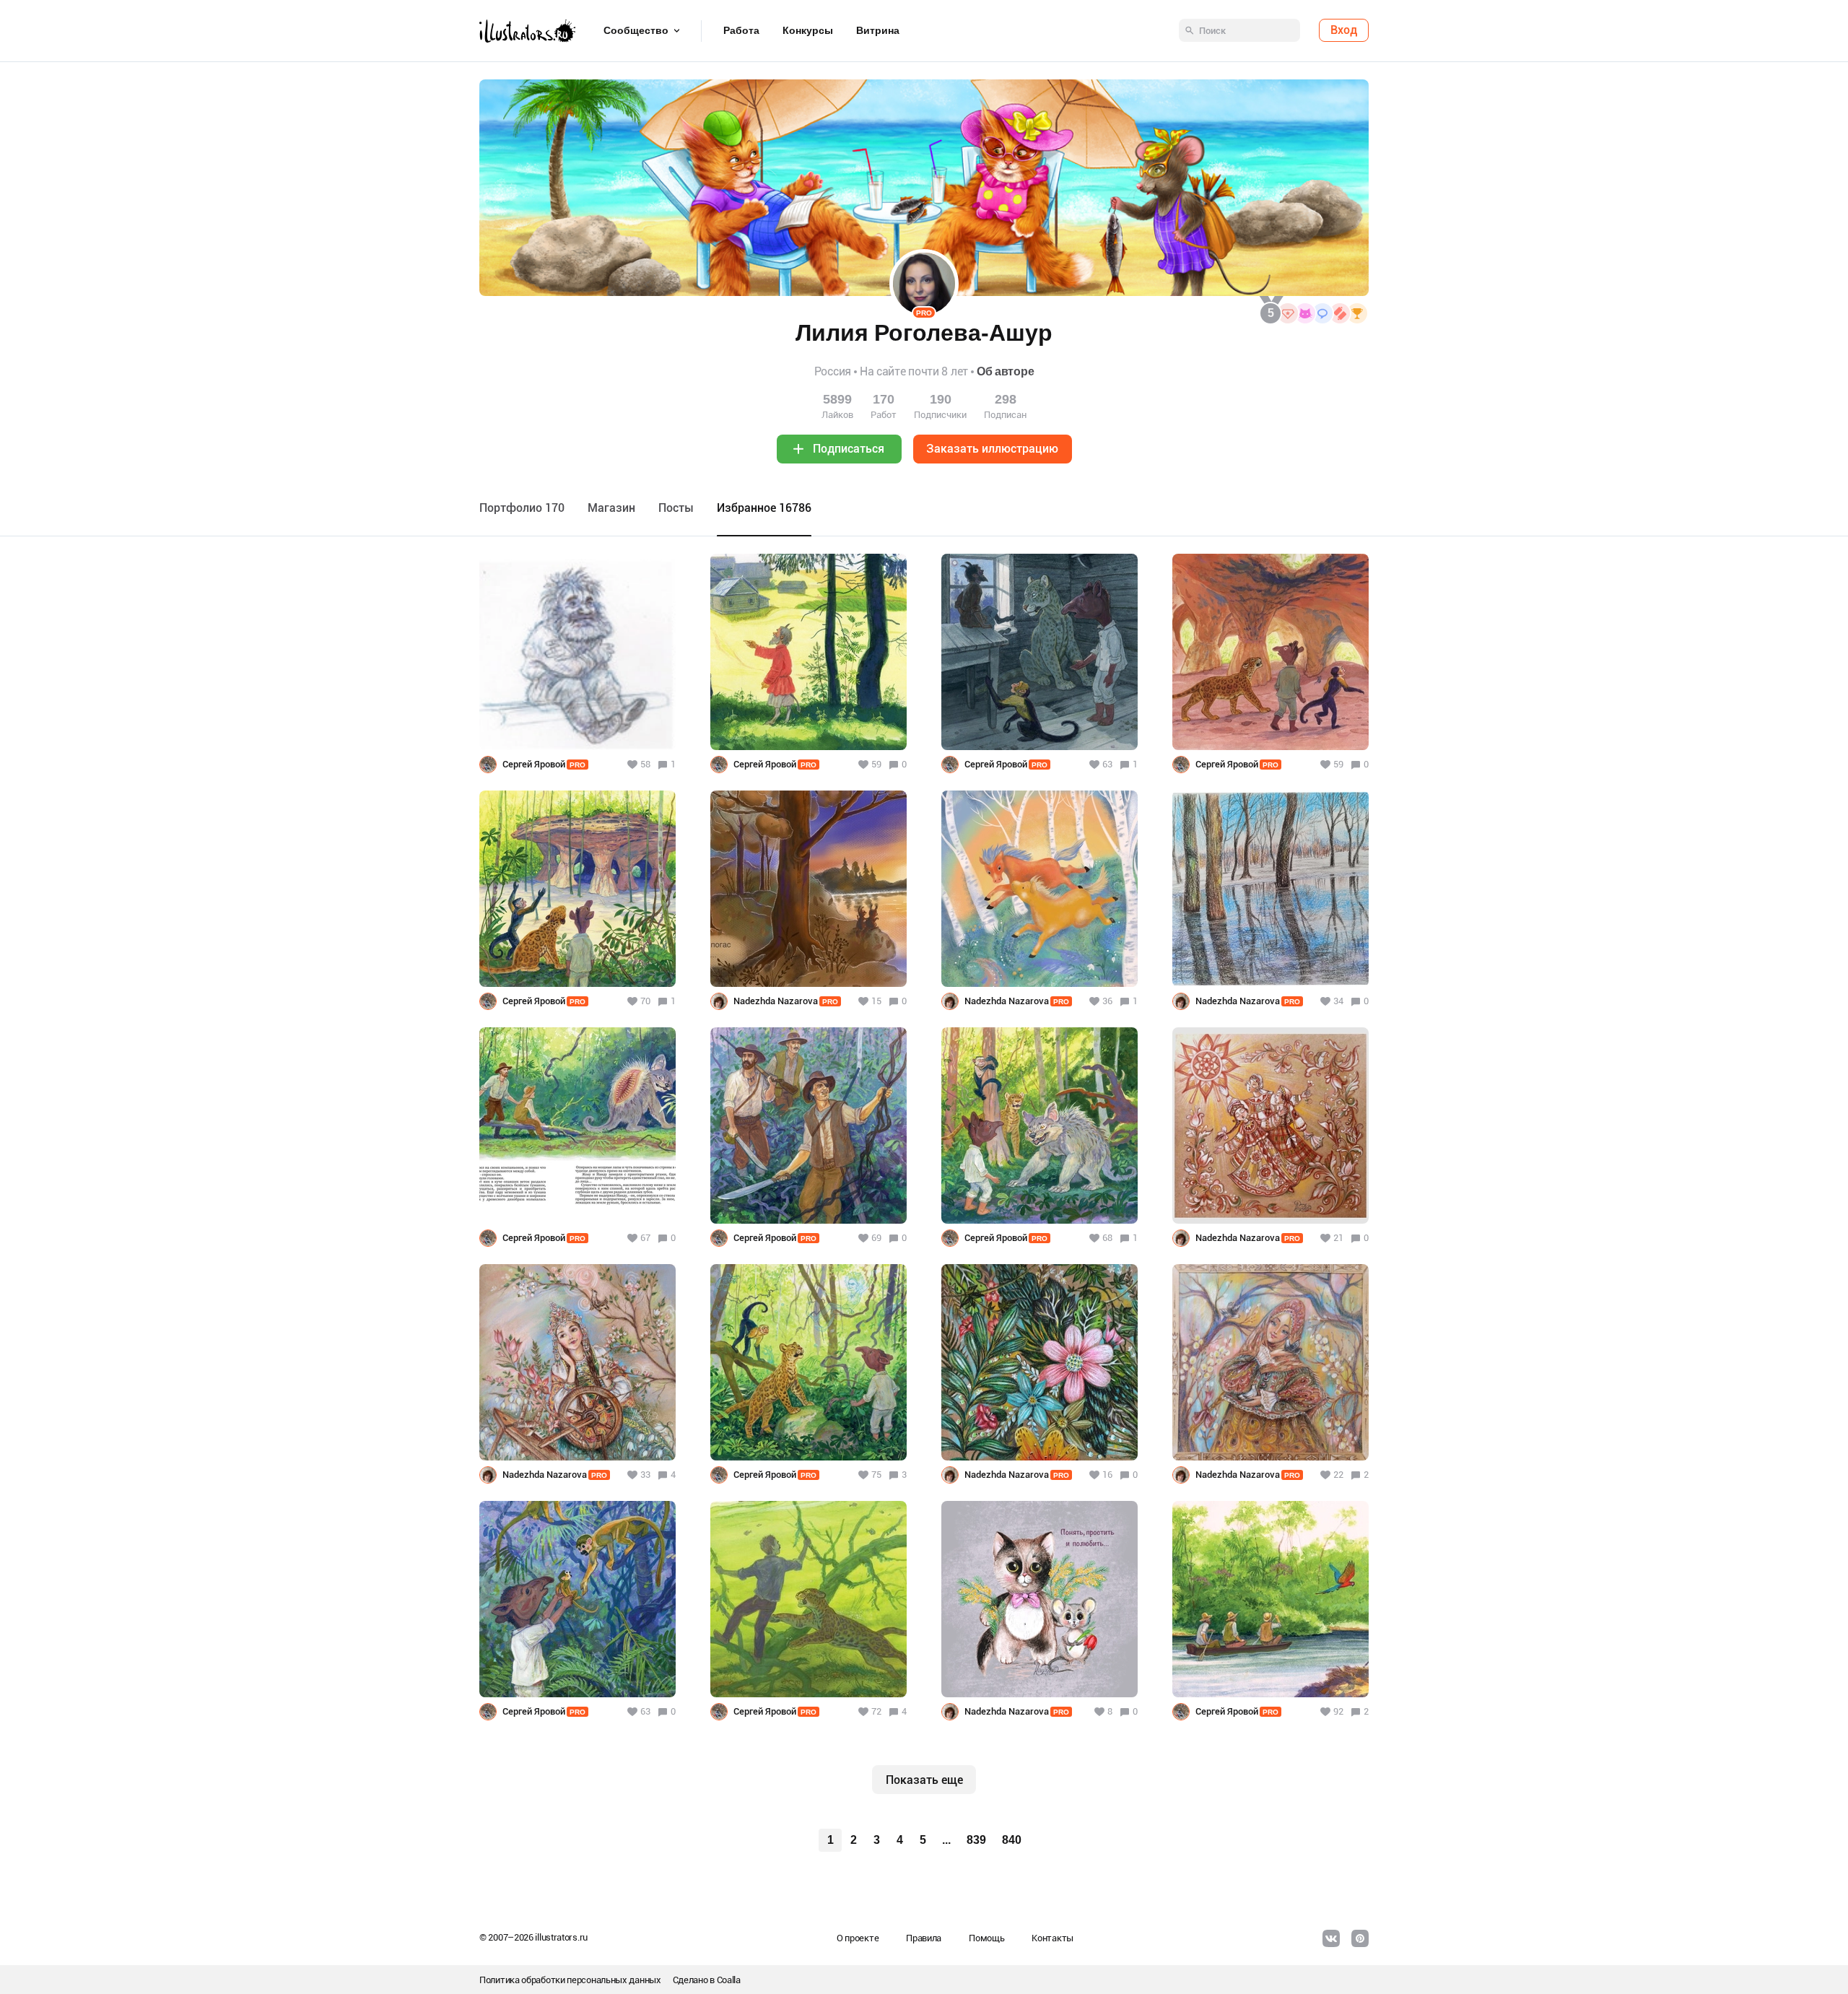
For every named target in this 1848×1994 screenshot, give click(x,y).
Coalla (729, 1980)
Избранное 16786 (764, 508)
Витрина (878, 31)
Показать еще (924, 1780)
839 (976, 1840)
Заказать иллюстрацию (992, 449)
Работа (741, 31)
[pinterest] (1360, 1938)
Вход (1344, 31)
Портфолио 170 (522, 508)
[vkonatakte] (1331, 1938)
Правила (924, 1938)
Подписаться (849, 449)
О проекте (858, 1938)
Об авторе (1005, 371)
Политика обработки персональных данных (570, 1980)
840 (1012, 1840)
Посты (676, 508)
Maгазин (611, 508)
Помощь (986, 1938)
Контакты (1052, 1938)
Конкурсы (808, 31)
